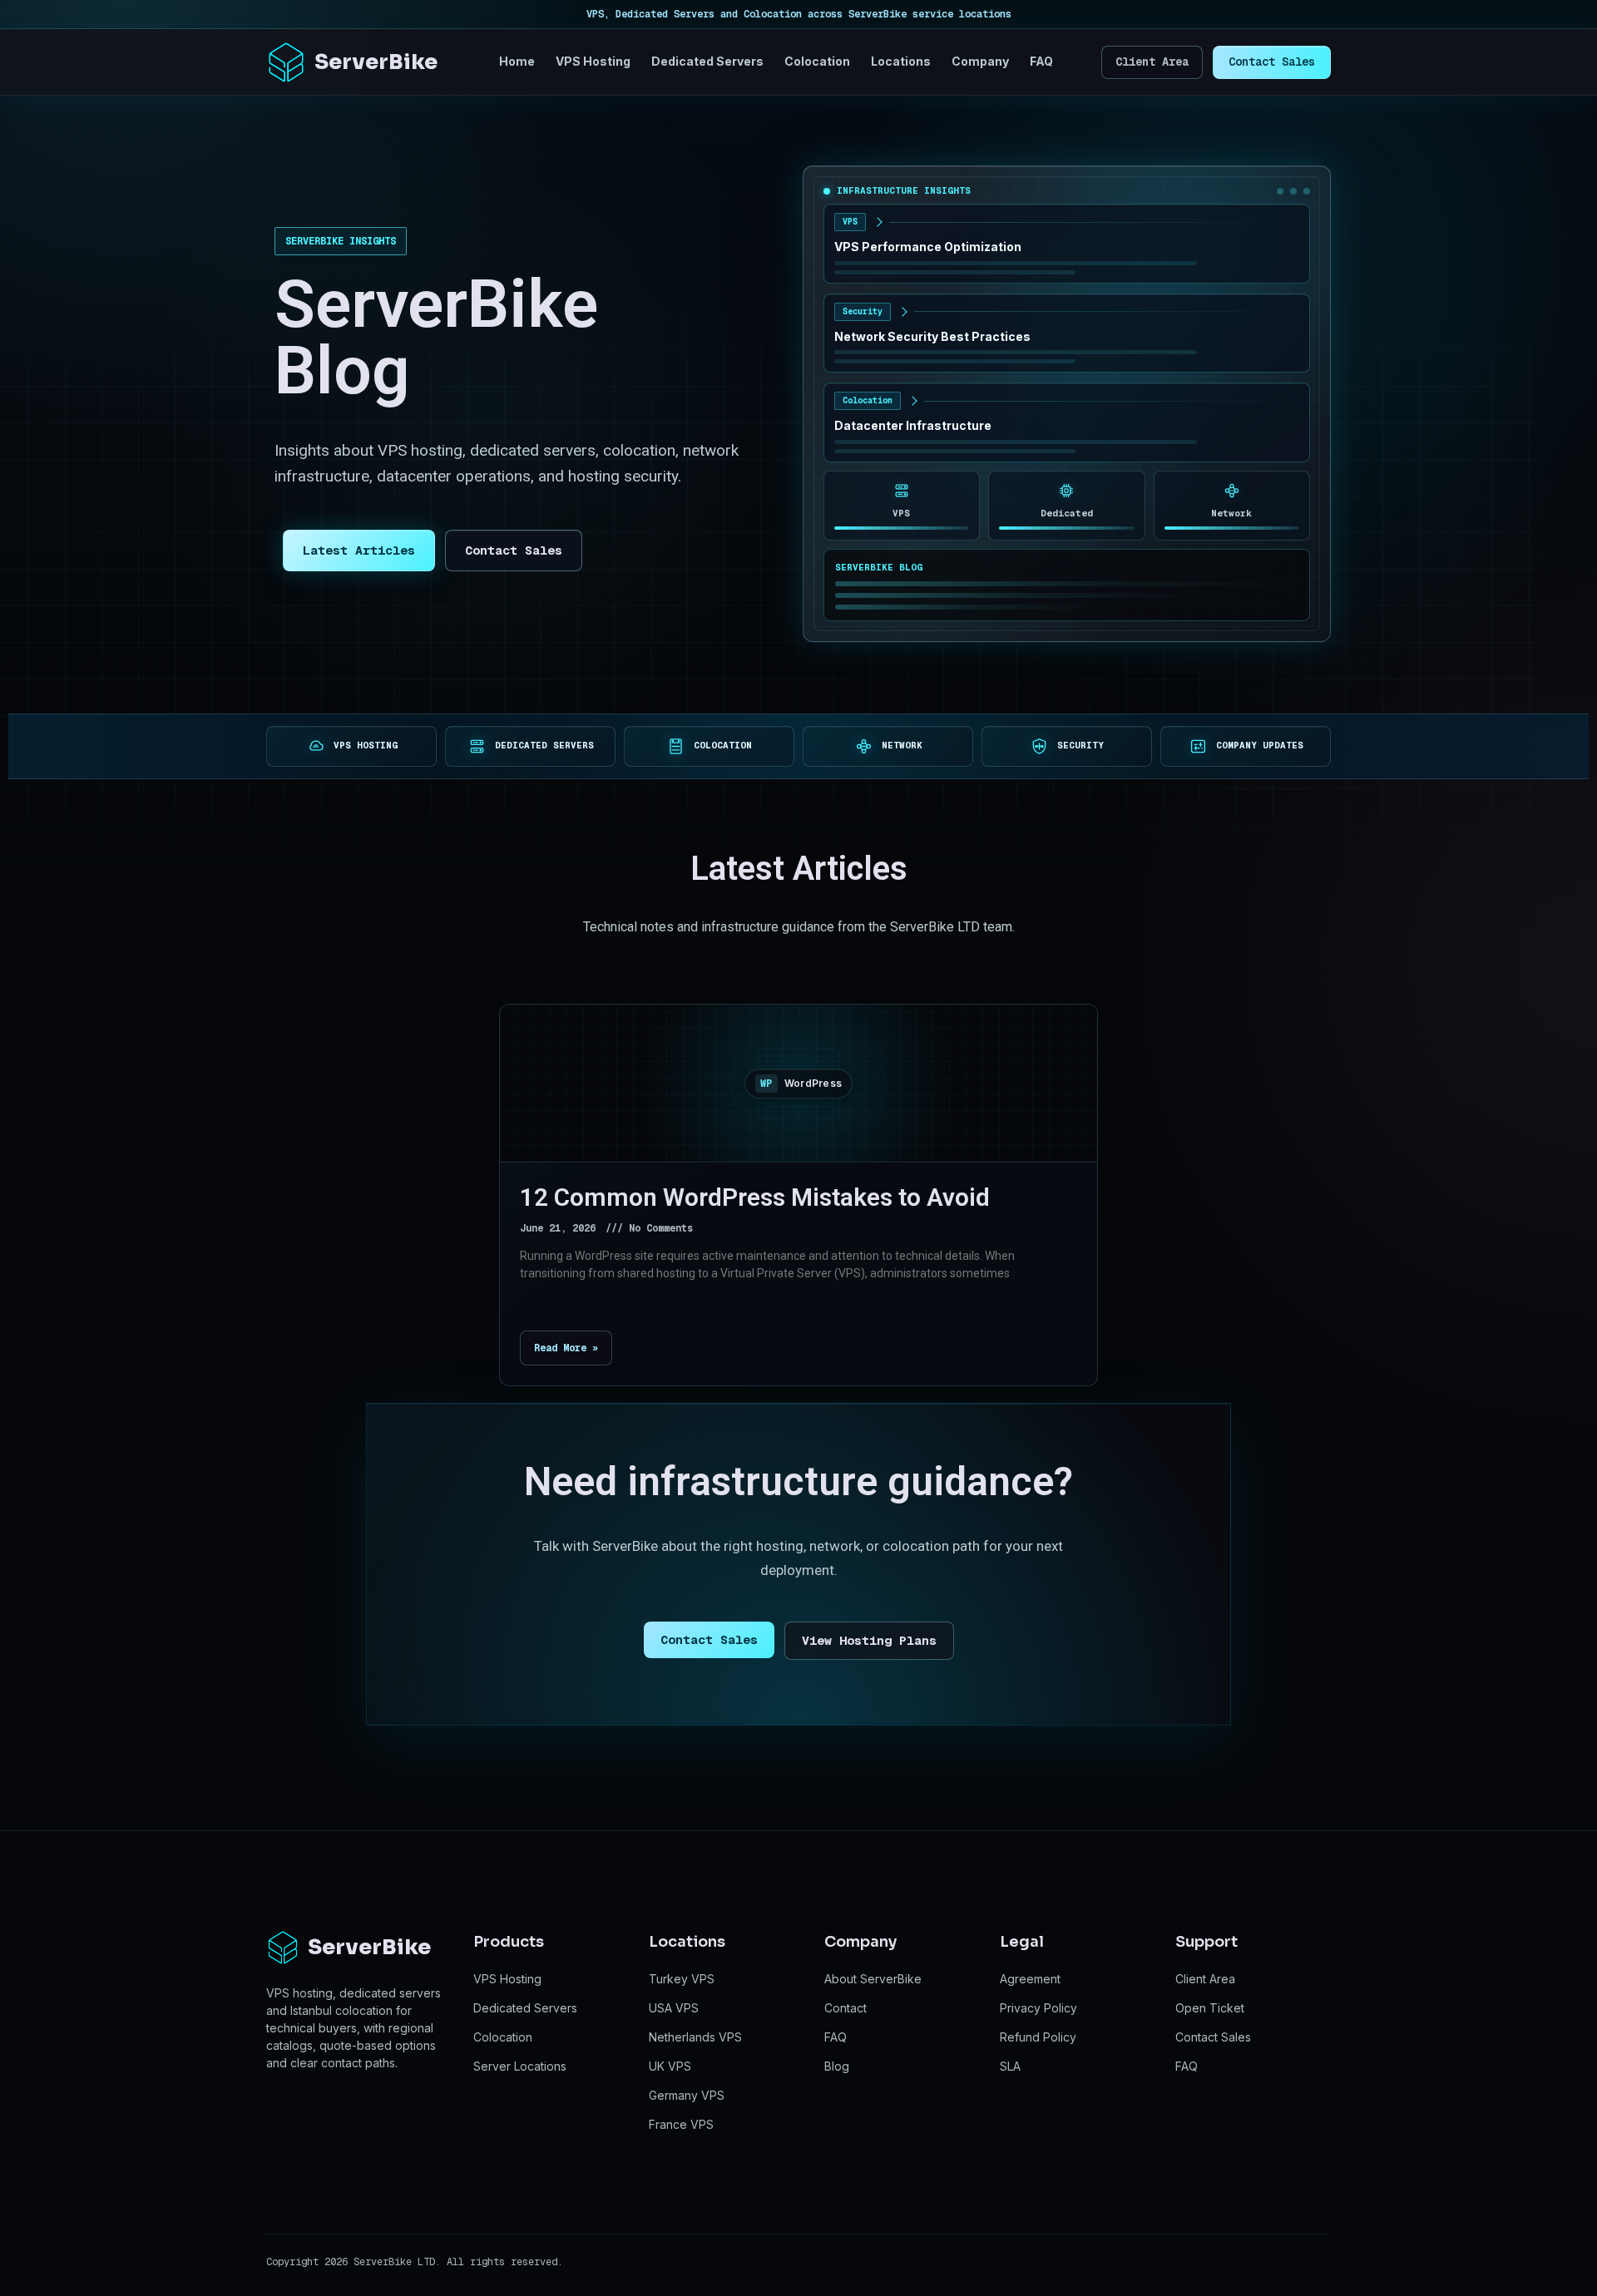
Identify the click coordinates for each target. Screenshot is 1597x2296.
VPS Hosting (593, 61)
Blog (837, 2066)
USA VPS (674, 2008)
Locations (901, 61)
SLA (1010, 2066)
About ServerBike (873, 1979)
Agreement (1030, 1979)
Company (980, 61)
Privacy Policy (1038, 2008)
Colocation (817, 61)
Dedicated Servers (707, 61)
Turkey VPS (682, 1979)
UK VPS (670, 2066)
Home (517, 61)
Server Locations (520, 2066)
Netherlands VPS (695, 2037)
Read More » (566, 1348)
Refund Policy (1038, 2037)
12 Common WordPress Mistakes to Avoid (755, 1197)
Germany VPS (687, 2095)
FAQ (1041, 61)
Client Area (1152, 62)
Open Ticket (1210, 2008)
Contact (845, 2008)
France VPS (681, 2124)
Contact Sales (1272, 62)
